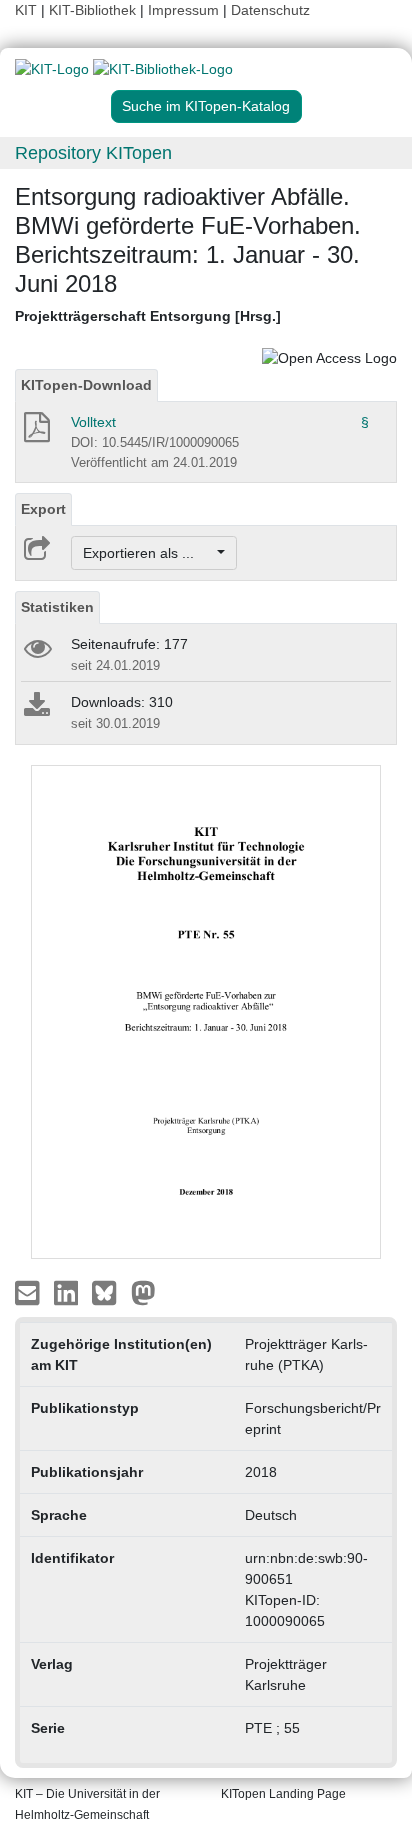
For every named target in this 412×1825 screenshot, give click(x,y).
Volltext (93, 422)
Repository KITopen (93, 153)
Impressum (183, 10)
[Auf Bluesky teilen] (109, 1292)
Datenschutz (270, 10)
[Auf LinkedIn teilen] (68, 1292)
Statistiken (57, 607)
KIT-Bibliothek (94, 10)
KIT (26, 10)
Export (43, 509)
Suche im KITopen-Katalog (206, 106)
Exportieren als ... (148, 553)
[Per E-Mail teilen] (29, 1292)
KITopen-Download (86, 385)
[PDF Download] (35, 433)
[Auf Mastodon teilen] (143, 1292)
